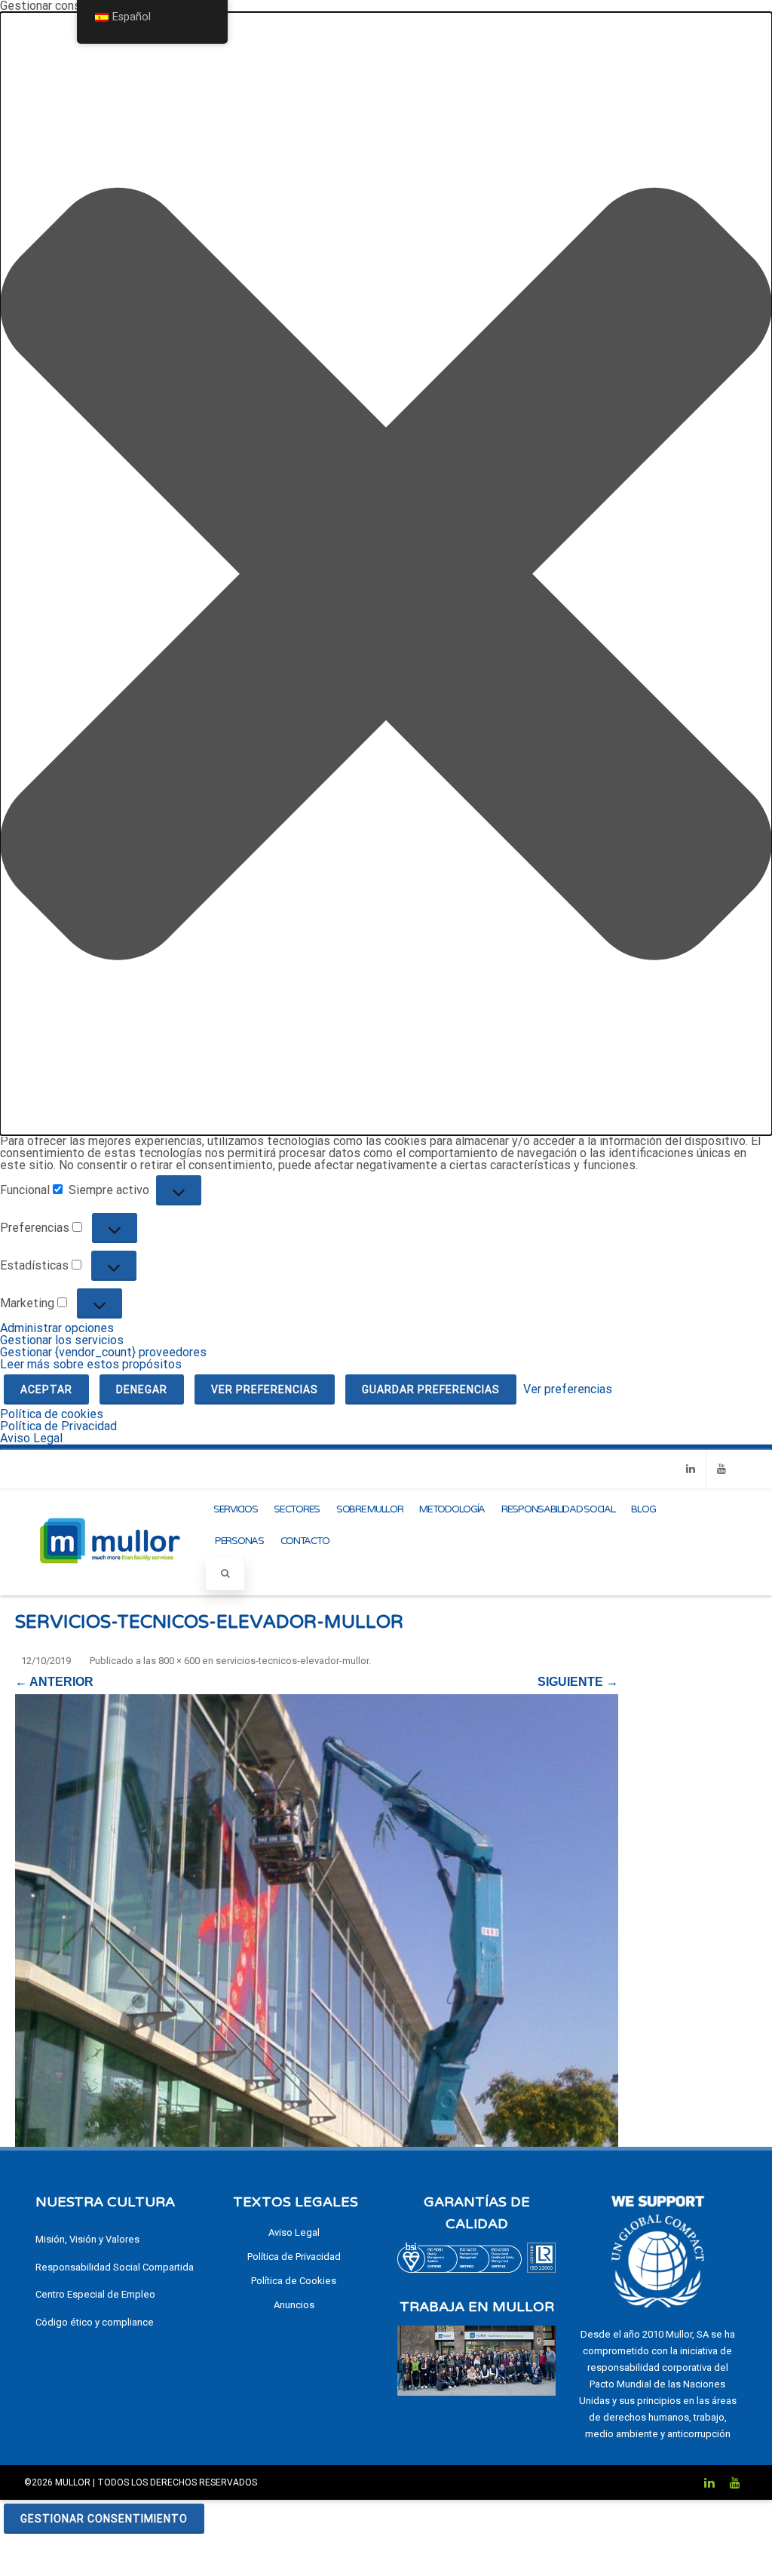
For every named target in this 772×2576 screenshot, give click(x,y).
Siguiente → (578, 1682)
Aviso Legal (31, 1438)
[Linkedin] (691, 1469)
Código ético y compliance (95, 2322)
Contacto (305, 1541)
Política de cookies (52, 1414)
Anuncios (294, 2305)
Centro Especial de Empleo (95, 2294)
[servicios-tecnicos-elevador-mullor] (317, 1920)
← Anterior (54, 1682)
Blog (643, 1509)
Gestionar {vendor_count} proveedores (103, 1352)
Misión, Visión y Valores (87, 2239)
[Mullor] (110, 1581)
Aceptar (46, 1389)
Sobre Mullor (369, 1509)
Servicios (235, 1509)
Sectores (297, 1509)
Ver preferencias (265, 1389)
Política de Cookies (294, 2281)
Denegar (142, 1389)
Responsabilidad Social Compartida (115, 2267)
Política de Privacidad (58, 1426)
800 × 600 (179, 1661)
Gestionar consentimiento (104, 2519)
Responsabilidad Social (558, 1509)
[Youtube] (721, 1469)
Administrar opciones (57, 1328)
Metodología (452, 1509)
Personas (239, 1541)
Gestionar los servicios (62, 1340)
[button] (386, 574)
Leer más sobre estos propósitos (91, 1364)
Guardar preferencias (431, 1389)
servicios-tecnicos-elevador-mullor (292, 1661)
